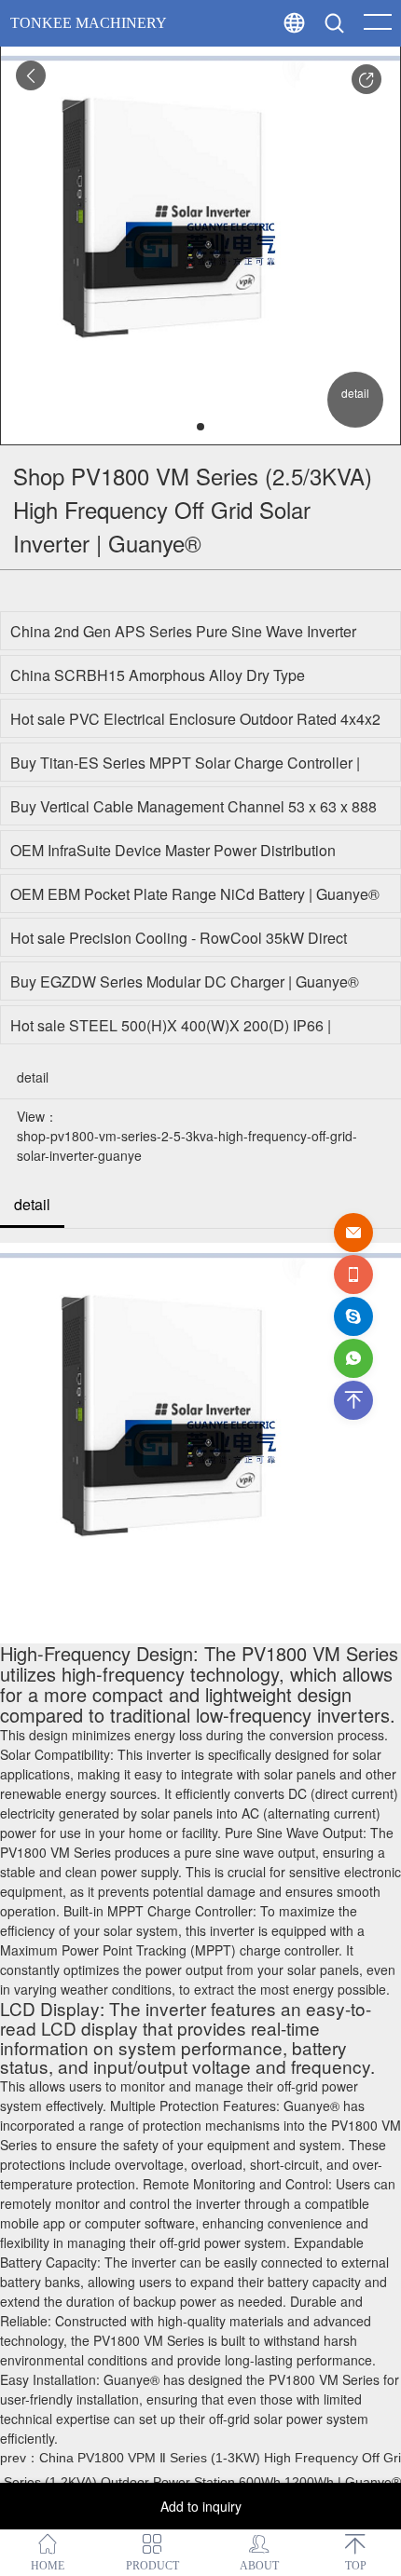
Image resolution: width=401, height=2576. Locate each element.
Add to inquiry (201, 2506)
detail (32, 1204)
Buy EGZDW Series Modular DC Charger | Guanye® (185, 981)
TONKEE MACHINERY (89, 23)
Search (372, 66)
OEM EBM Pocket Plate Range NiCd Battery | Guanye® (195, 894)
